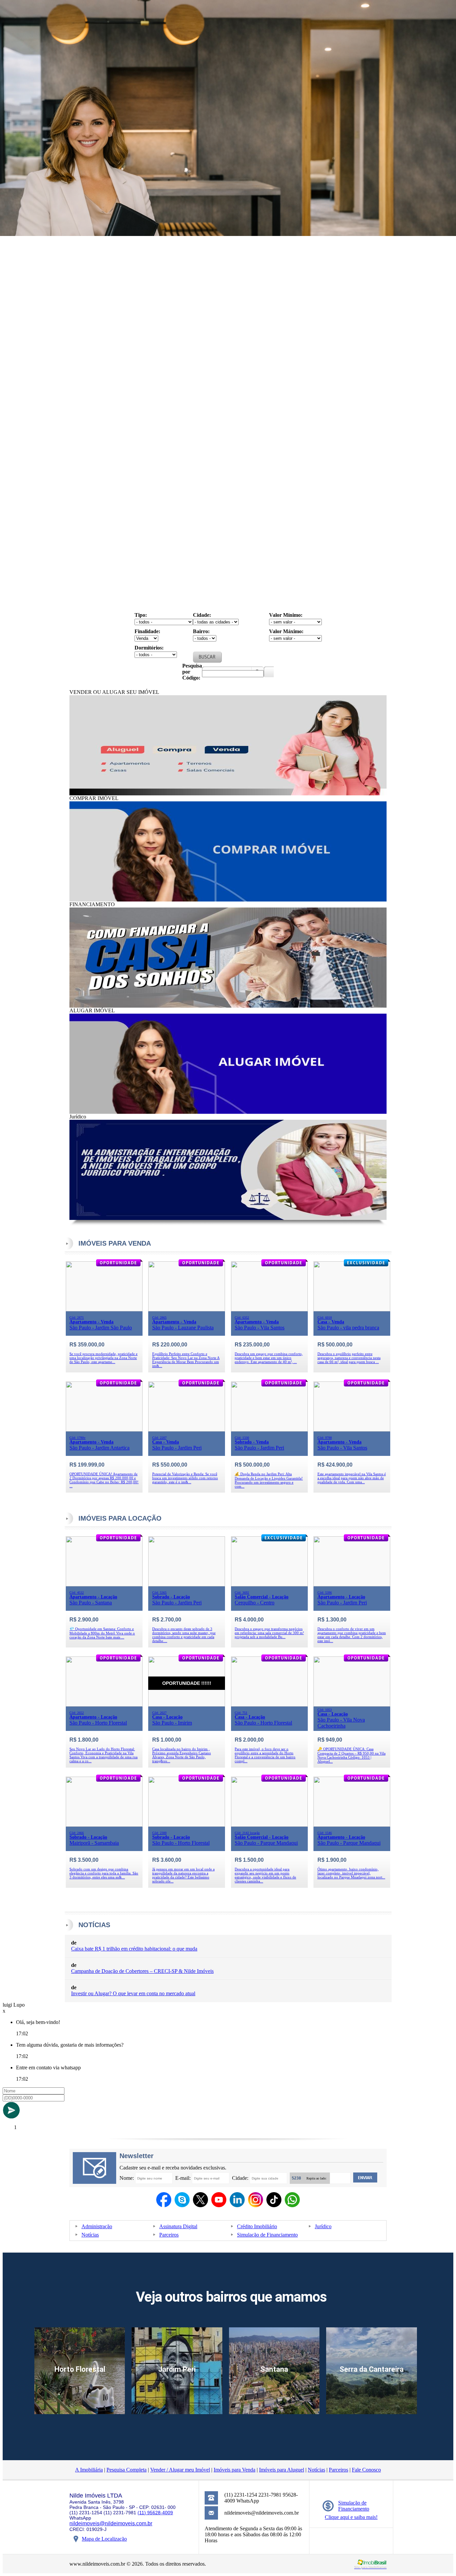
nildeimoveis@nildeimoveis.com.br (111, 2523)
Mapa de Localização (104, 2539)
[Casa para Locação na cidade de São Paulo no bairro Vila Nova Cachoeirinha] (352, 1705)
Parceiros (169, 2235)
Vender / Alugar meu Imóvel (180, 2470)
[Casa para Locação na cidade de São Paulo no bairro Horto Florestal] (269, 1705)
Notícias (90, 2235)
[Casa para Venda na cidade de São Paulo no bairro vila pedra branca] (352, 1310)
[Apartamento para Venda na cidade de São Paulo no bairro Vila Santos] (269, 1310)
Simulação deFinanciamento (354, 2506)
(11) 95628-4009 (155, 2513)
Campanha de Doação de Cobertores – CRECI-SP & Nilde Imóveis (142, 1971)
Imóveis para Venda (235, 2470)
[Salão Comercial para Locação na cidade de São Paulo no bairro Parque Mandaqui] (269, 1825)
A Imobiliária (89, 2470)
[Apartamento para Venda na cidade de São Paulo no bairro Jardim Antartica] (104, 1430)
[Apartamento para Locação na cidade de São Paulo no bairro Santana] (104, 1585)
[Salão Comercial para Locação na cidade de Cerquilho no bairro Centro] (269, 1585)
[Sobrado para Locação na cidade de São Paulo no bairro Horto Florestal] (187, 1825)
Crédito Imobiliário (257, 2226)
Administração (97, 2226)
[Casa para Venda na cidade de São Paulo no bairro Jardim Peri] (187, 1430)
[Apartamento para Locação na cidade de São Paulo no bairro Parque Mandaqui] (352, 1825)
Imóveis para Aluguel (282, 2470)
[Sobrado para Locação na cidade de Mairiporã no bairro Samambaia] (104, 1825)
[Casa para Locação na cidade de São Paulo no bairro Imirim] (187, 1705)
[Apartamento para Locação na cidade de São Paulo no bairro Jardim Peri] (352, 1585)
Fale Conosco (366, 2470)
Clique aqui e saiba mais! (351, 2517)
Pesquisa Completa (127, 2470)
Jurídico (323, 2226)
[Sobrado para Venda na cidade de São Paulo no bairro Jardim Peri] (269, 1430)
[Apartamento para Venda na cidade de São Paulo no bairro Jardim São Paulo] (104, 1310)
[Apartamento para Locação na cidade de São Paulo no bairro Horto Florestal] (104, 1705)
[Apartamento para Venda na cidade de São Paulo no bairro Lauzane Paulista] (187, 1310)
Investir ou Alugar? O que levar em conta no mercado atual (133, 1993)
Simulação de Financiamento (267, 2235)
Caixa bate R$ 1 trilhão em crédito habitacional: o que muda (134, 1949)
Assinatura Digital (178, 2226)
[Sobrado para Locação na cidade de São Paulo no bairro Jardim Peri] (187, 1585)
